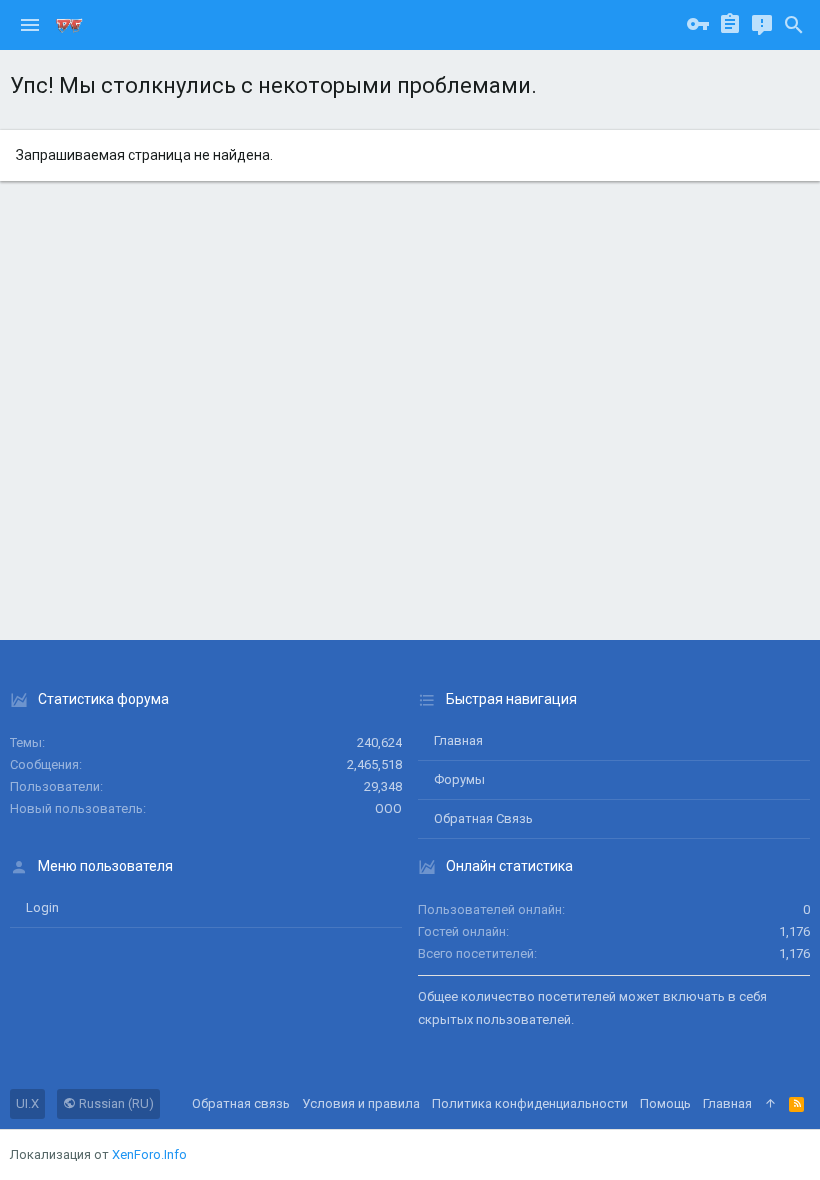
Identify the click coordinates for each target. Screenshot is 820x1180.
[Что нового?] (762, 25)
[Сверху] (770, 1104)
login (42, 907)
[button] (30, 25)
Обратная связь (483, 818)
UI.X (27, 1103)
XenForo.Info (149, 1154)
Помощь (665, 1103)
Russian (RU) (115, 1103)
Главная (458, 740)
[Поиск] (794, 25)
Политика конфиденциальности (530, 1103)
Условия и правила (361, 1103)
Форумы (459, 779)
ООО (388, 808)
